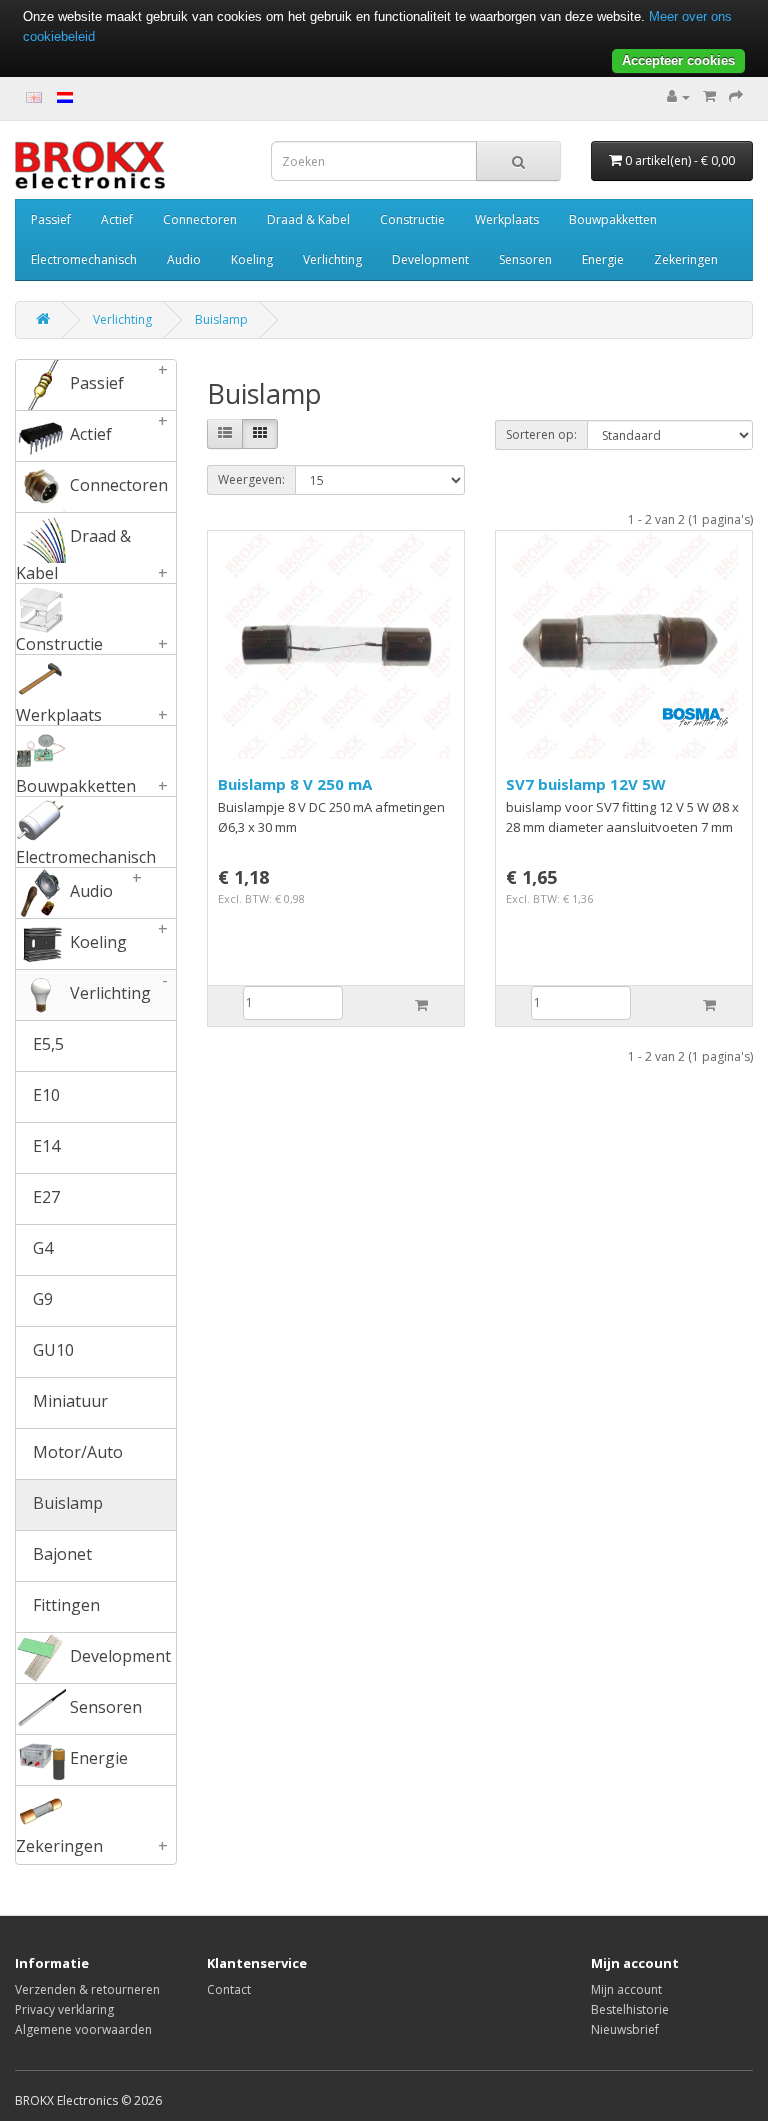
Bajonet (60, 1554)
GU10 (51, 1350)
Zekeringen (686, 259)
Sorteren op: (541, 434)
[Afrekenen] (736, 96)
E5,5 (46, 1044)
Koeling (252, 259)
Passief (51, 219)
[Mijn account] (678, 96)
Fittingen (64, 1605)
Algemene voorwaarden (83, 2029)
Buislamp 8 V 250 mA (295, 784)
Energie (603, 259)
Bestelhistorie (630, 2009)
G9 (41, 1299)
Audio (184, 259)
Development (430, 259)
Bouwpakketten (613, 219)
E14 (44, 1146)
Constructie (412, 219)
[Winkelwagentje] (709, 96)
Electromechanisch (84, 259)
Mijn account (626, 1989)
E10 (44, 1095)
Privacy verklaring (64, 2009)
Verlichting (332, 259)
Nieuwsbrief (625, 2029)
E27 (44, 1197)
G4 (41, 1248)
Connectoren (200, 219)
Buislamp (221, 319)
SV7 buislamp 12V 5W (586, 784)
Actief (117, 219)
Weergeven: (251, 479)
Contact (229, 1989)
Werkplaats (507, 219)
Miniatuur (68, 1401)
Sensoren (525, 259)
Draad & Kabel (308, 219)
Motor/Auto (76, 1452)
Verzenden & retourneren (87, 1989)
